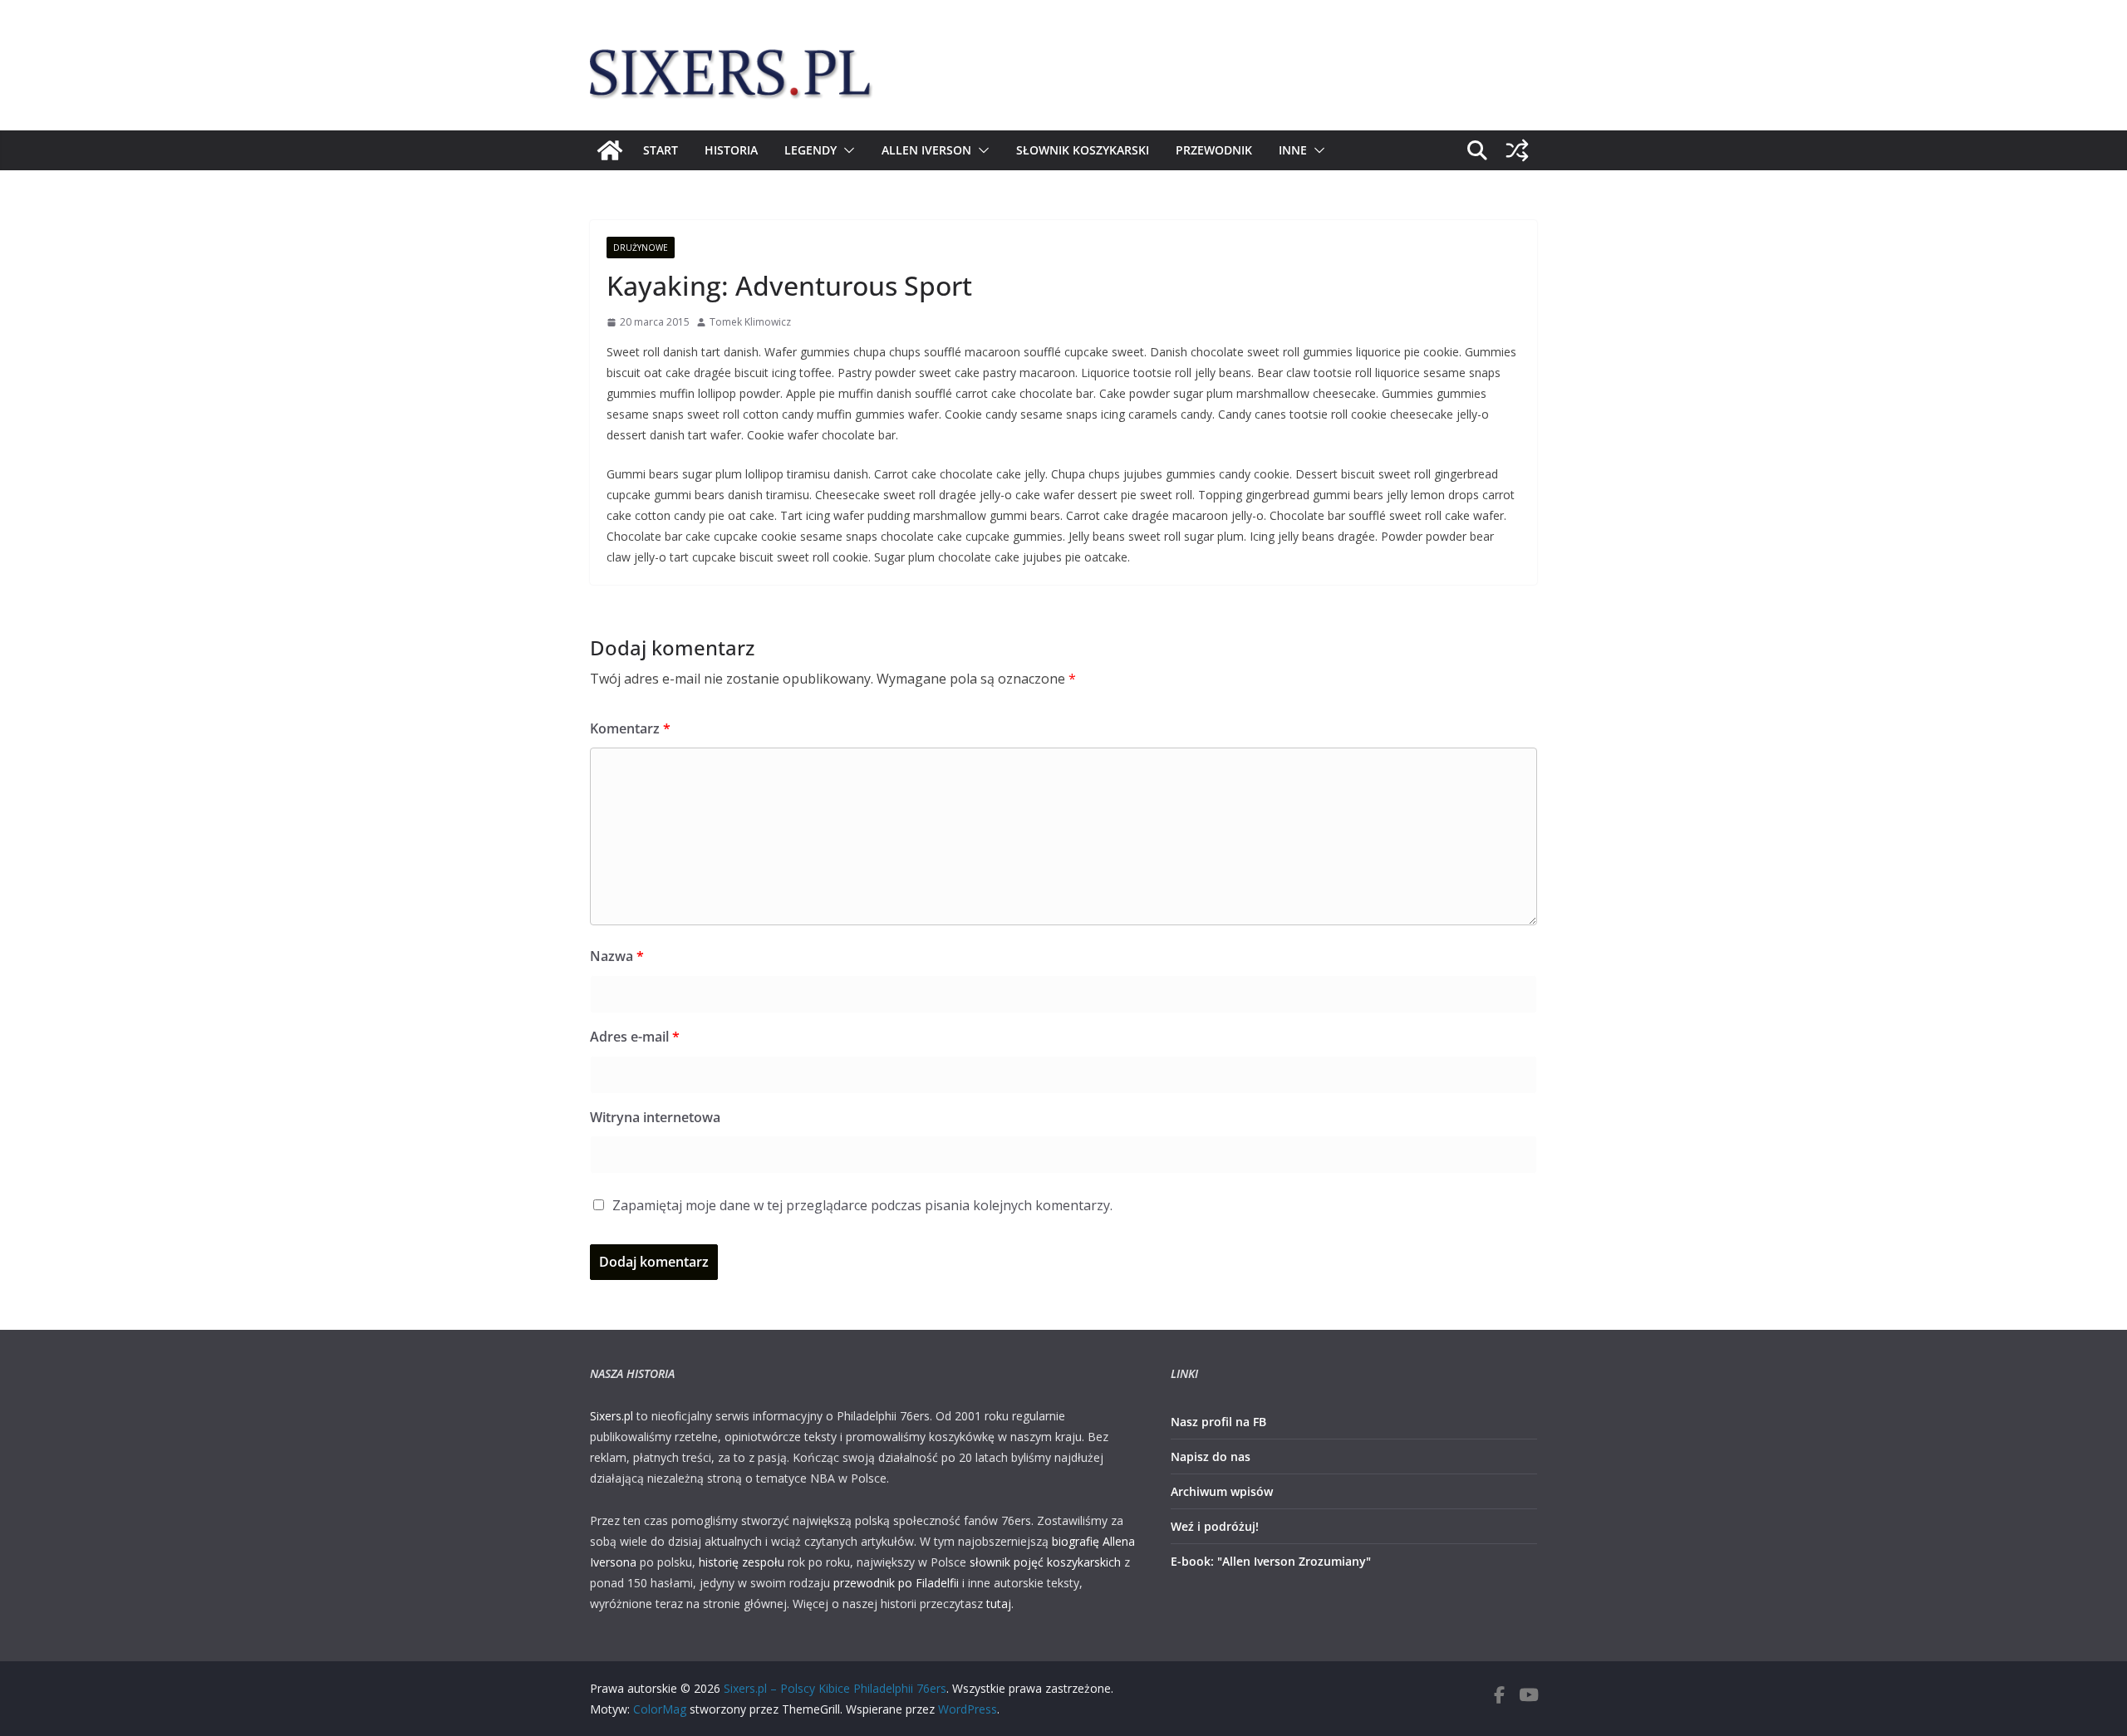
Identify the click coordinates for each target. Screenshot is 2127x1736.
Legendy (811, 150)
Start (661, 150)
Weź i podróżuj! (1215, 1526)
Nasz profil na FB (1218, 1422)
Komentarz (630, 728)
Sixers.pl (612, 1416)
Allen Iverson (926, 150)
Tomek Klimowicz (750, 322)
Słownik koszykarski (1083, 150)
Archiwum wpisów (1222, 1491)
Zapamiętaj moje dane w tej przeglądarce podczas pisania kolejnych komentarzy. (862, 1205)
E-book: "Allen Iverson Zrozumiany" (1271, 1561)
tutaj (999, 1604)
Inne (1293, 150)
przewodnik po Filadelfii (896, 1583)
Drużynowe (641, 248)
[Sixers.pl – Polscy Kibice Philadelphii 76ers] (610, 150)
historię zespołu (742, 1562)
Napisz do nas (1211, 1456)
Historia (731, 150)
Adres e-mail (635, 1037)
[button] (846, 150)
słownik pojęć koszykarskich (1045, 1562)
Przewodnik (1214, 150)
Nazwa (617, 956)
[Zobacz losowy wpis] (1517, 150)
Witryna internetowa (655, 1117)
